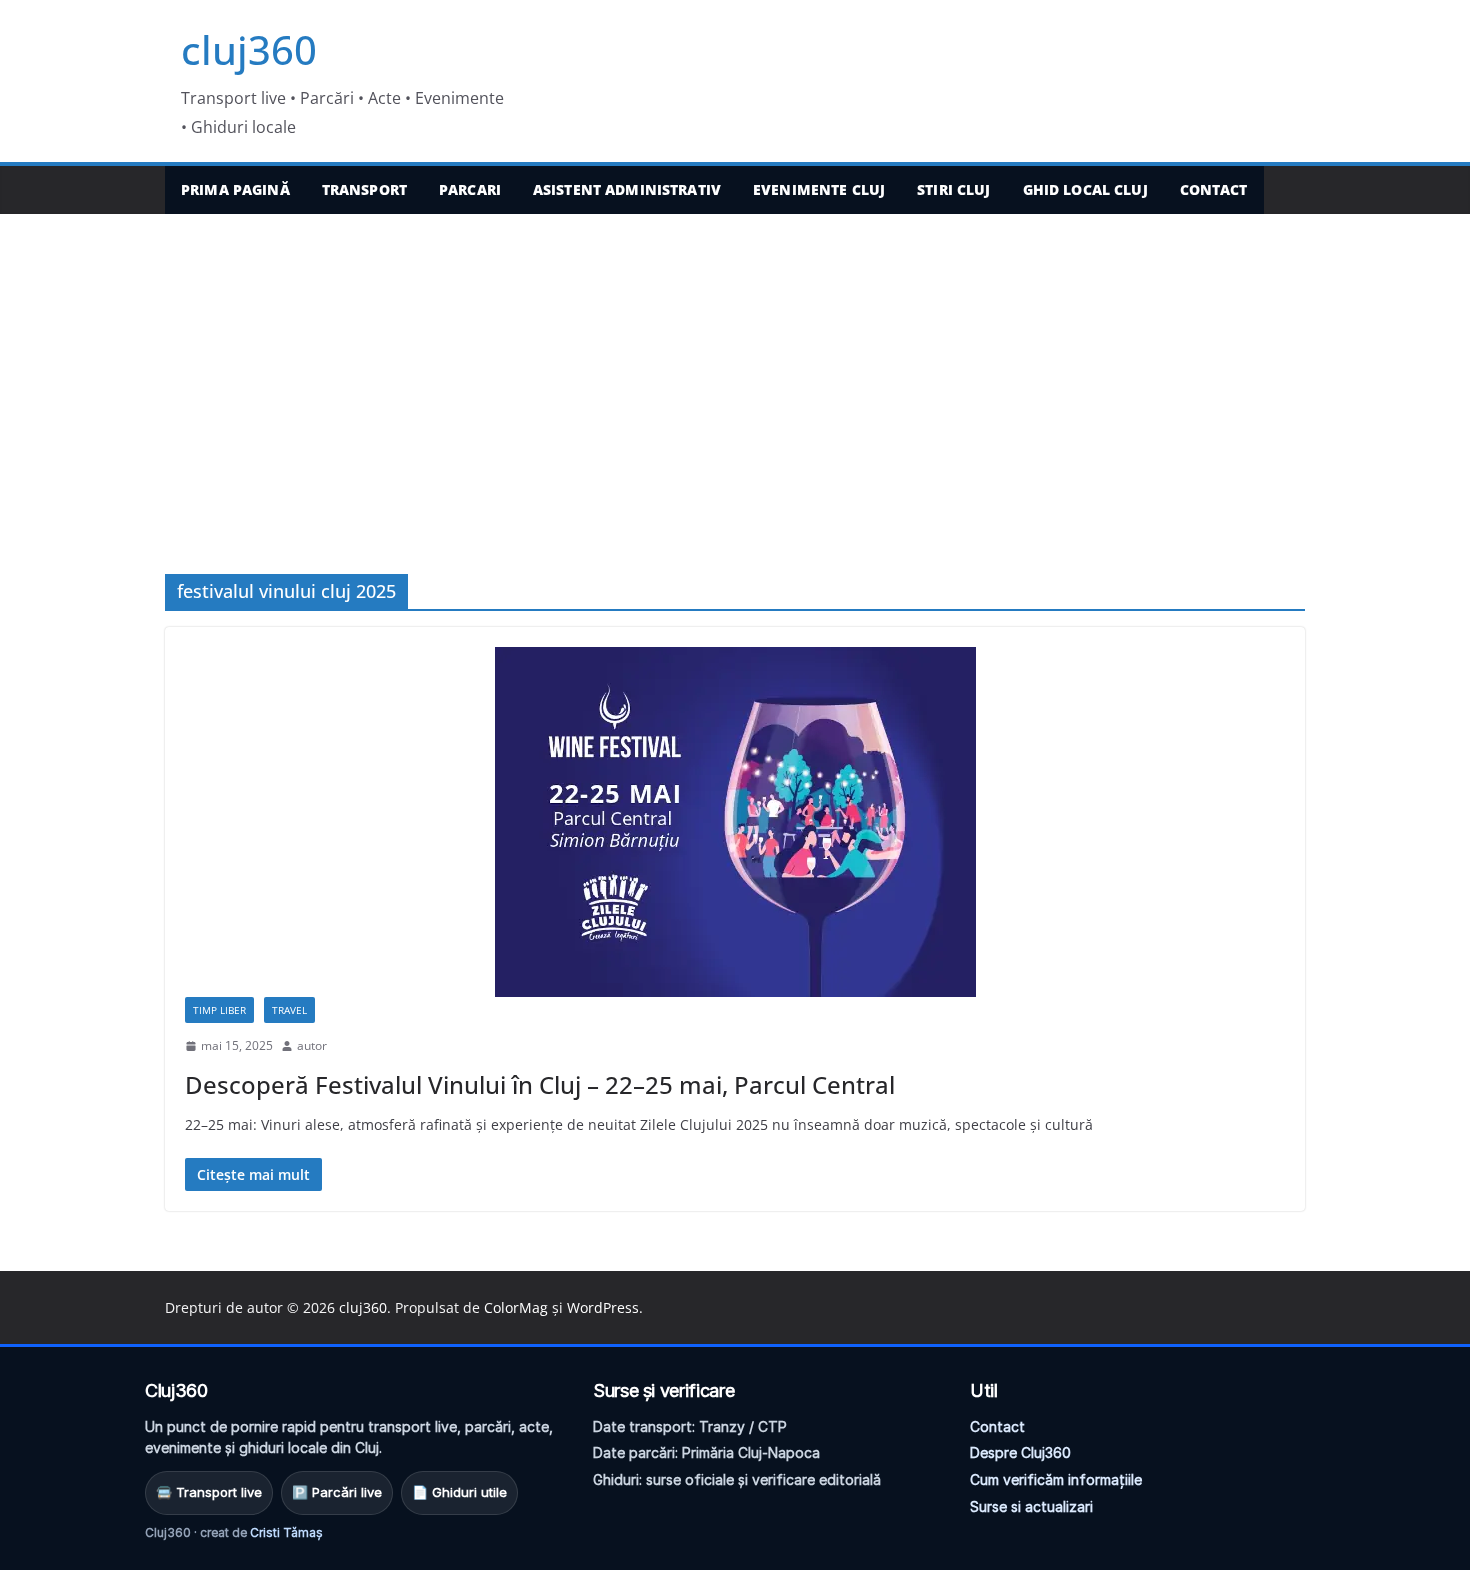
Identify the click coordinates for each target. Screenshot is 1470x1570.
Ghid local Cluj (1085, 189)
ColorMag (516, 1307)
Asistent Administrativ (627, 189)
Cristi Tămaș (286, 1532)
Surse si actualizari (1031, 1506)
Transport (364, 189)
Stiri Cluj (953, 189)
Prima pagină (235, 189)
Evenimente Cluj (819, 189)
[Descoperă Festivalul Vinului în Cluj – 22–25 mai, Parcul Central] (735, 822)
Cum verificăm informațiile (1056, 1479)
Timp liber (219, 1010)
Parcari (470, 189)
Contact (1214, 189)
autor (312, 1045)
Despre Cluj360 (1020, 1452)
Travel (289, 1010)
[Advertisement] (735, 364)
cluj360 (249, 49)
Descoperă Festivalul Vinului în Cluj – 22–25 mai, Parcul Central (540, 1084)
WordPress (603, 1307)
